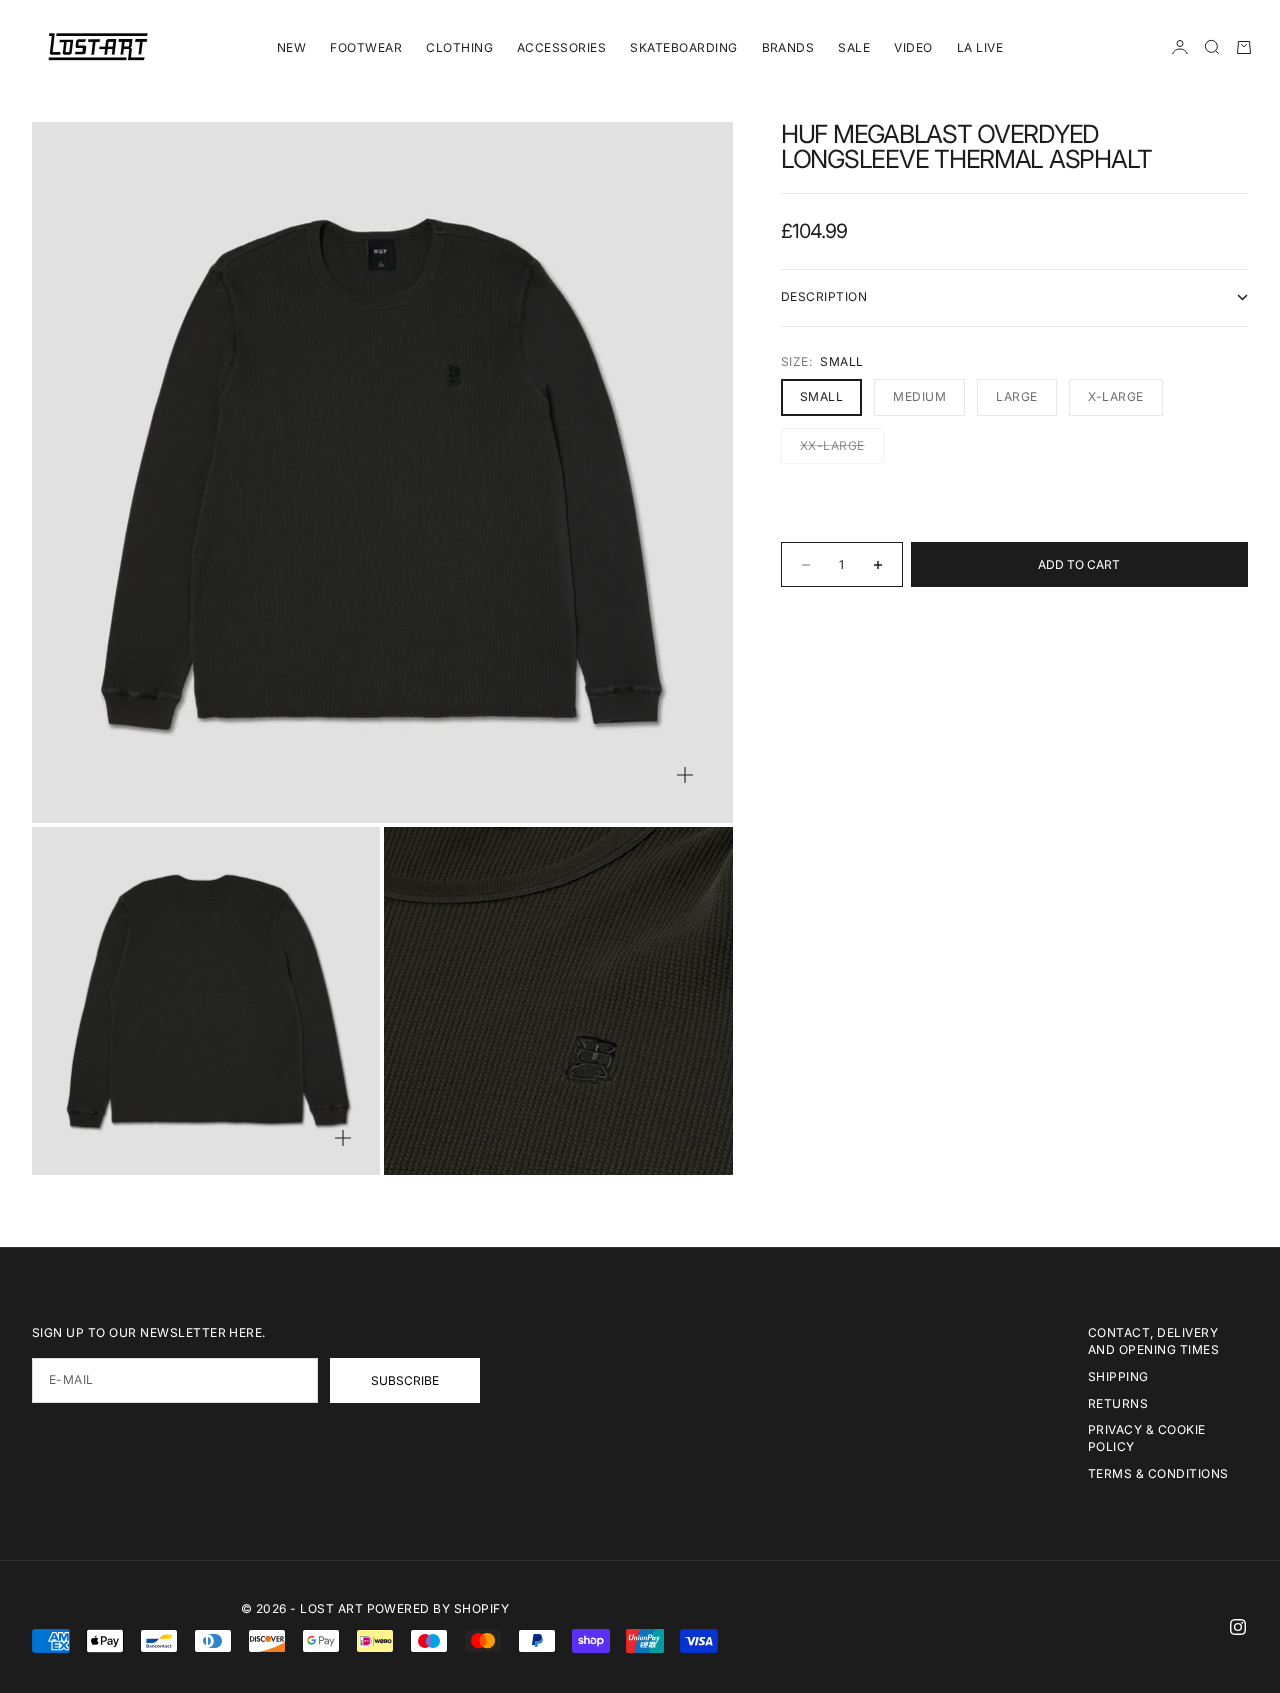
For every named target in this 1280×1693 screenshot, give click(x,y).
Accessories (561, 47)
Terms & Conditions (1158, 1473)
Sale (854, 47)
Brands (788, 47)
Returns (1118, 1403)
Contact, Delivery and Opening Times (1153, 1341)
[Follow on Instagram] (1238, 1627)
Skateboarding (683, 47)
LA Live (980, 47)
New (291, 47)
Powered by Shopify (438, 1608)
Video (913, 47)
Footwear (366, 47)
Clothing (459, 47)
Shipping (1118, 1376)
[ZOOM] (685, 775)
